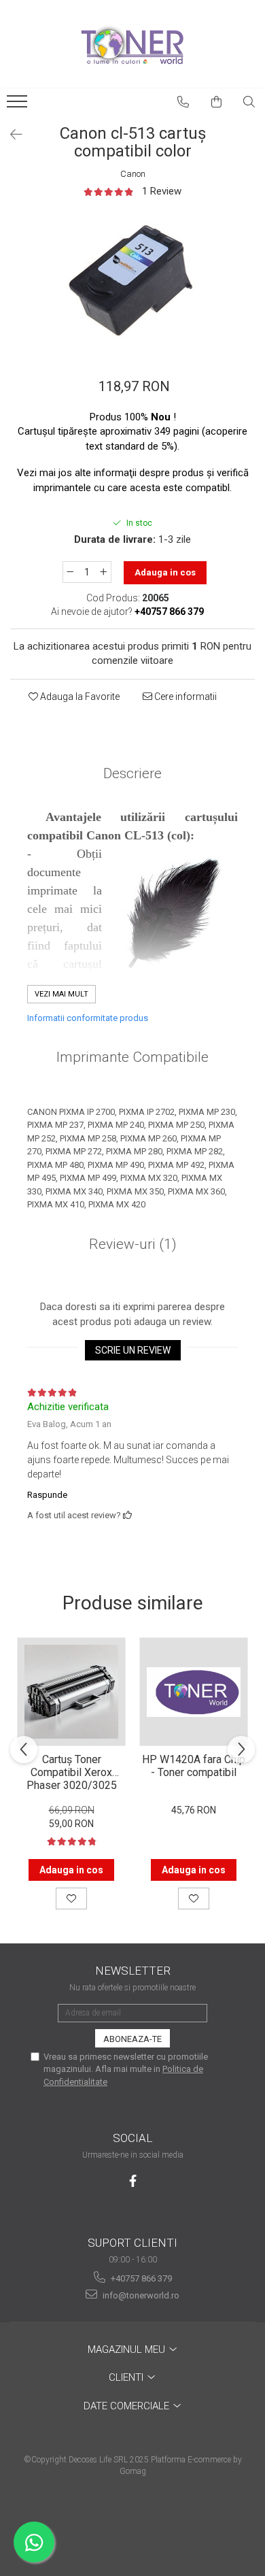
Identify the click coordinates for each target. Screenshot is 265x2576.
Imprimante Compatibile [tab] (132, 1057)
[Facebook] (133, 2181)
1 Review (162, 191)
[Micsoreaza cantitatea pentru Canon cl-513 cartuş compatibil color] (70, 572)
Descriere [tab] (132, 773)
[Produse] (19, 105)
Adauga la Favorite (79, 697)
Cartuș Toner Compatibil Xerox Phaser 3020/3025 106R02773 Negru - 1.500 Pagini (71, 1771)
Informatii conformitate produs (88, 1018)
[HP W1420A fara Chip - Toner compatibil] (194, 1692)
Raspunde (47, 1495)
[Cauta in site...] (249, 102)
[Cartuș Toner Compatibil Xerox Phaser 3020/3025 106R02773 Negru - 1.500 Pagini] (71, 1692)
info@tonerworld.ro (140, 2295)
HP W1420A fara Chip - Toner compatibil (194, 1766)
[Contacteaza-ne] (183, 102)
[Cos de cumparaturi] (217, 102)
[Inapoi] (10, 135)
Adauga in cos (165, 572)
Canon (133, 174)
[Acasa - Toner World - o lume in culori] (132, 44)
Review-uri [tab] (133, 1244)
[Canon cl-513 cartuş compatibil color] (132, 280)
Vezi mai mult (61, 994)
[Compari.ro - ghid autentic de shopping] (132, 2523)
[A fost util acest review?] (127, 1515)
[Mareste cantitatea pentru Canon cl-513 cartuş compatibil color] (104, 572)
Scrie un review (133, 1350)
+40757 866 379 (140, 2278)
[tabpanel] (132, 280)
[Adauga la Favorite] (71, 1898)
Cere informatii (184, 697)
